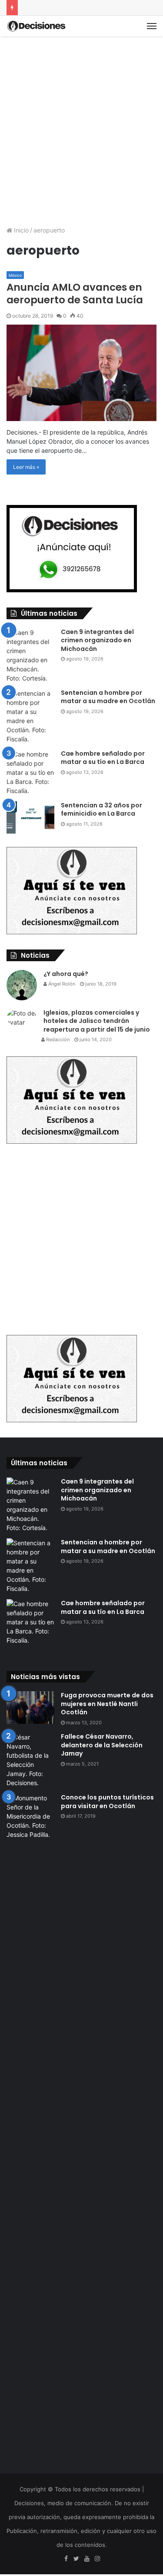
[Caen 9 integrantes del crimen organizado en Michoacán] (30, 655)
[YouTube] (87, 2559)
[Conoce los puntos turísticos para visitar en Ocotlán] (30, 2119)
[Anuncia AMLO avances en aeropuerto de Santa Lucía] (81, 373)
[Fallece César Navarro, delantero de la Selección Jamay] (30, 1760)
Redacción (57, 1039)
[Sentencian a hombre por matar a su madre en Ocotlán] (30, 716)
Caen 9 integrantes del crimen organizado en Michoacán (97, 640)
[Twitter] (77, 2559)
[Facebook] (66, 2559)
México (15, 275)
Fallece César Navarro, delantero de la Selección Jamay (102, 1745)
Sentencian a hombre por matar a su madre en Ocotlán (108, 697)
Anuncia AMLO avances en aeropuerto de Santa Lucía (75, 294)
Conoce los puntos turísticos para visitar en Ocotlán (107, 1802)
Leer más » (26, 467)
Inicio (20, 230)
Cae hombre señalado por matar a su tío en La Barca (103, 758)
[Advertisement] (81, 127)
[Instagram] (97, 2559)
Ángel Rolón (61, 984)
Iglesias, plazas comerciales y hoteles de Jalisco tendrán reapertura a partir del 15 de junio (97, 1021)
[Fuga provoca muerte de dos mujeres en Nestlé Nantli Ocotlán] (30, 1708)
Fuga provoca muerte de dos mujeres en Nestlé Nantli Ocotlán (107, 1704)
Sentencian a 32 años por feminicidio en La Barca (101, 810)
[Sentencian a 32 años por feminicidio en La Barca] (30, 818)
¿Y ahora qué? (66, 974)
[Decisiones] (37, 26)
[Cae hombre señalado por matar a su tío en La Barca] (30, 772)
